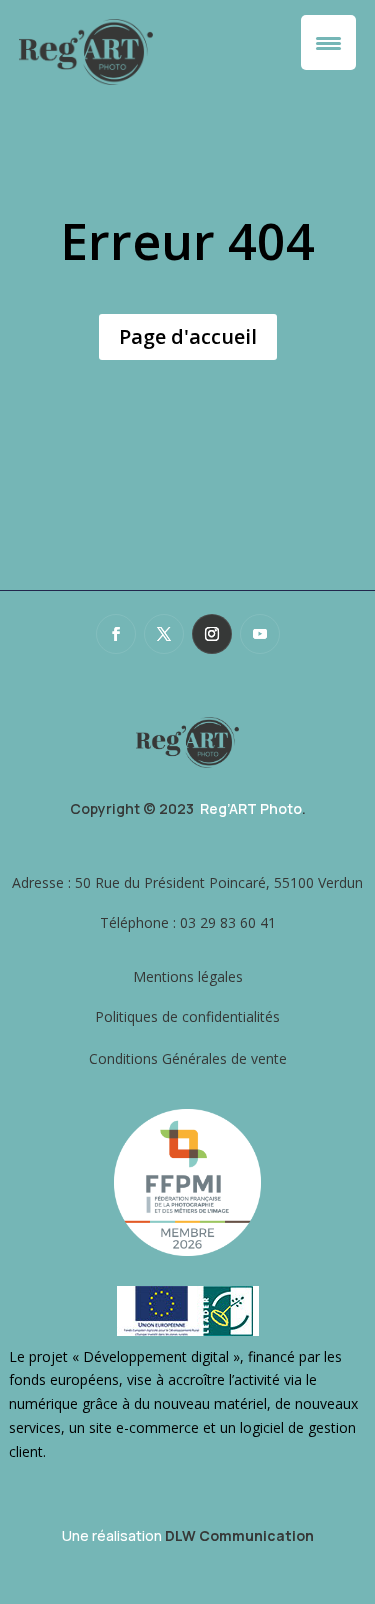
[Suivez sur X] (164, 634)
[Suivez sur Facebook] (116, 634)
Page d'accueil (188, 336)
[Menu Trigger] (328, 42)
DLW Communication (239, 1535)
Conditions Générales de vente (188, 1058)
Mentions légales (188, 976)
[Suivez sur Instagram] (212, 634)
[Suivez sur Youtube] (260, 634)
